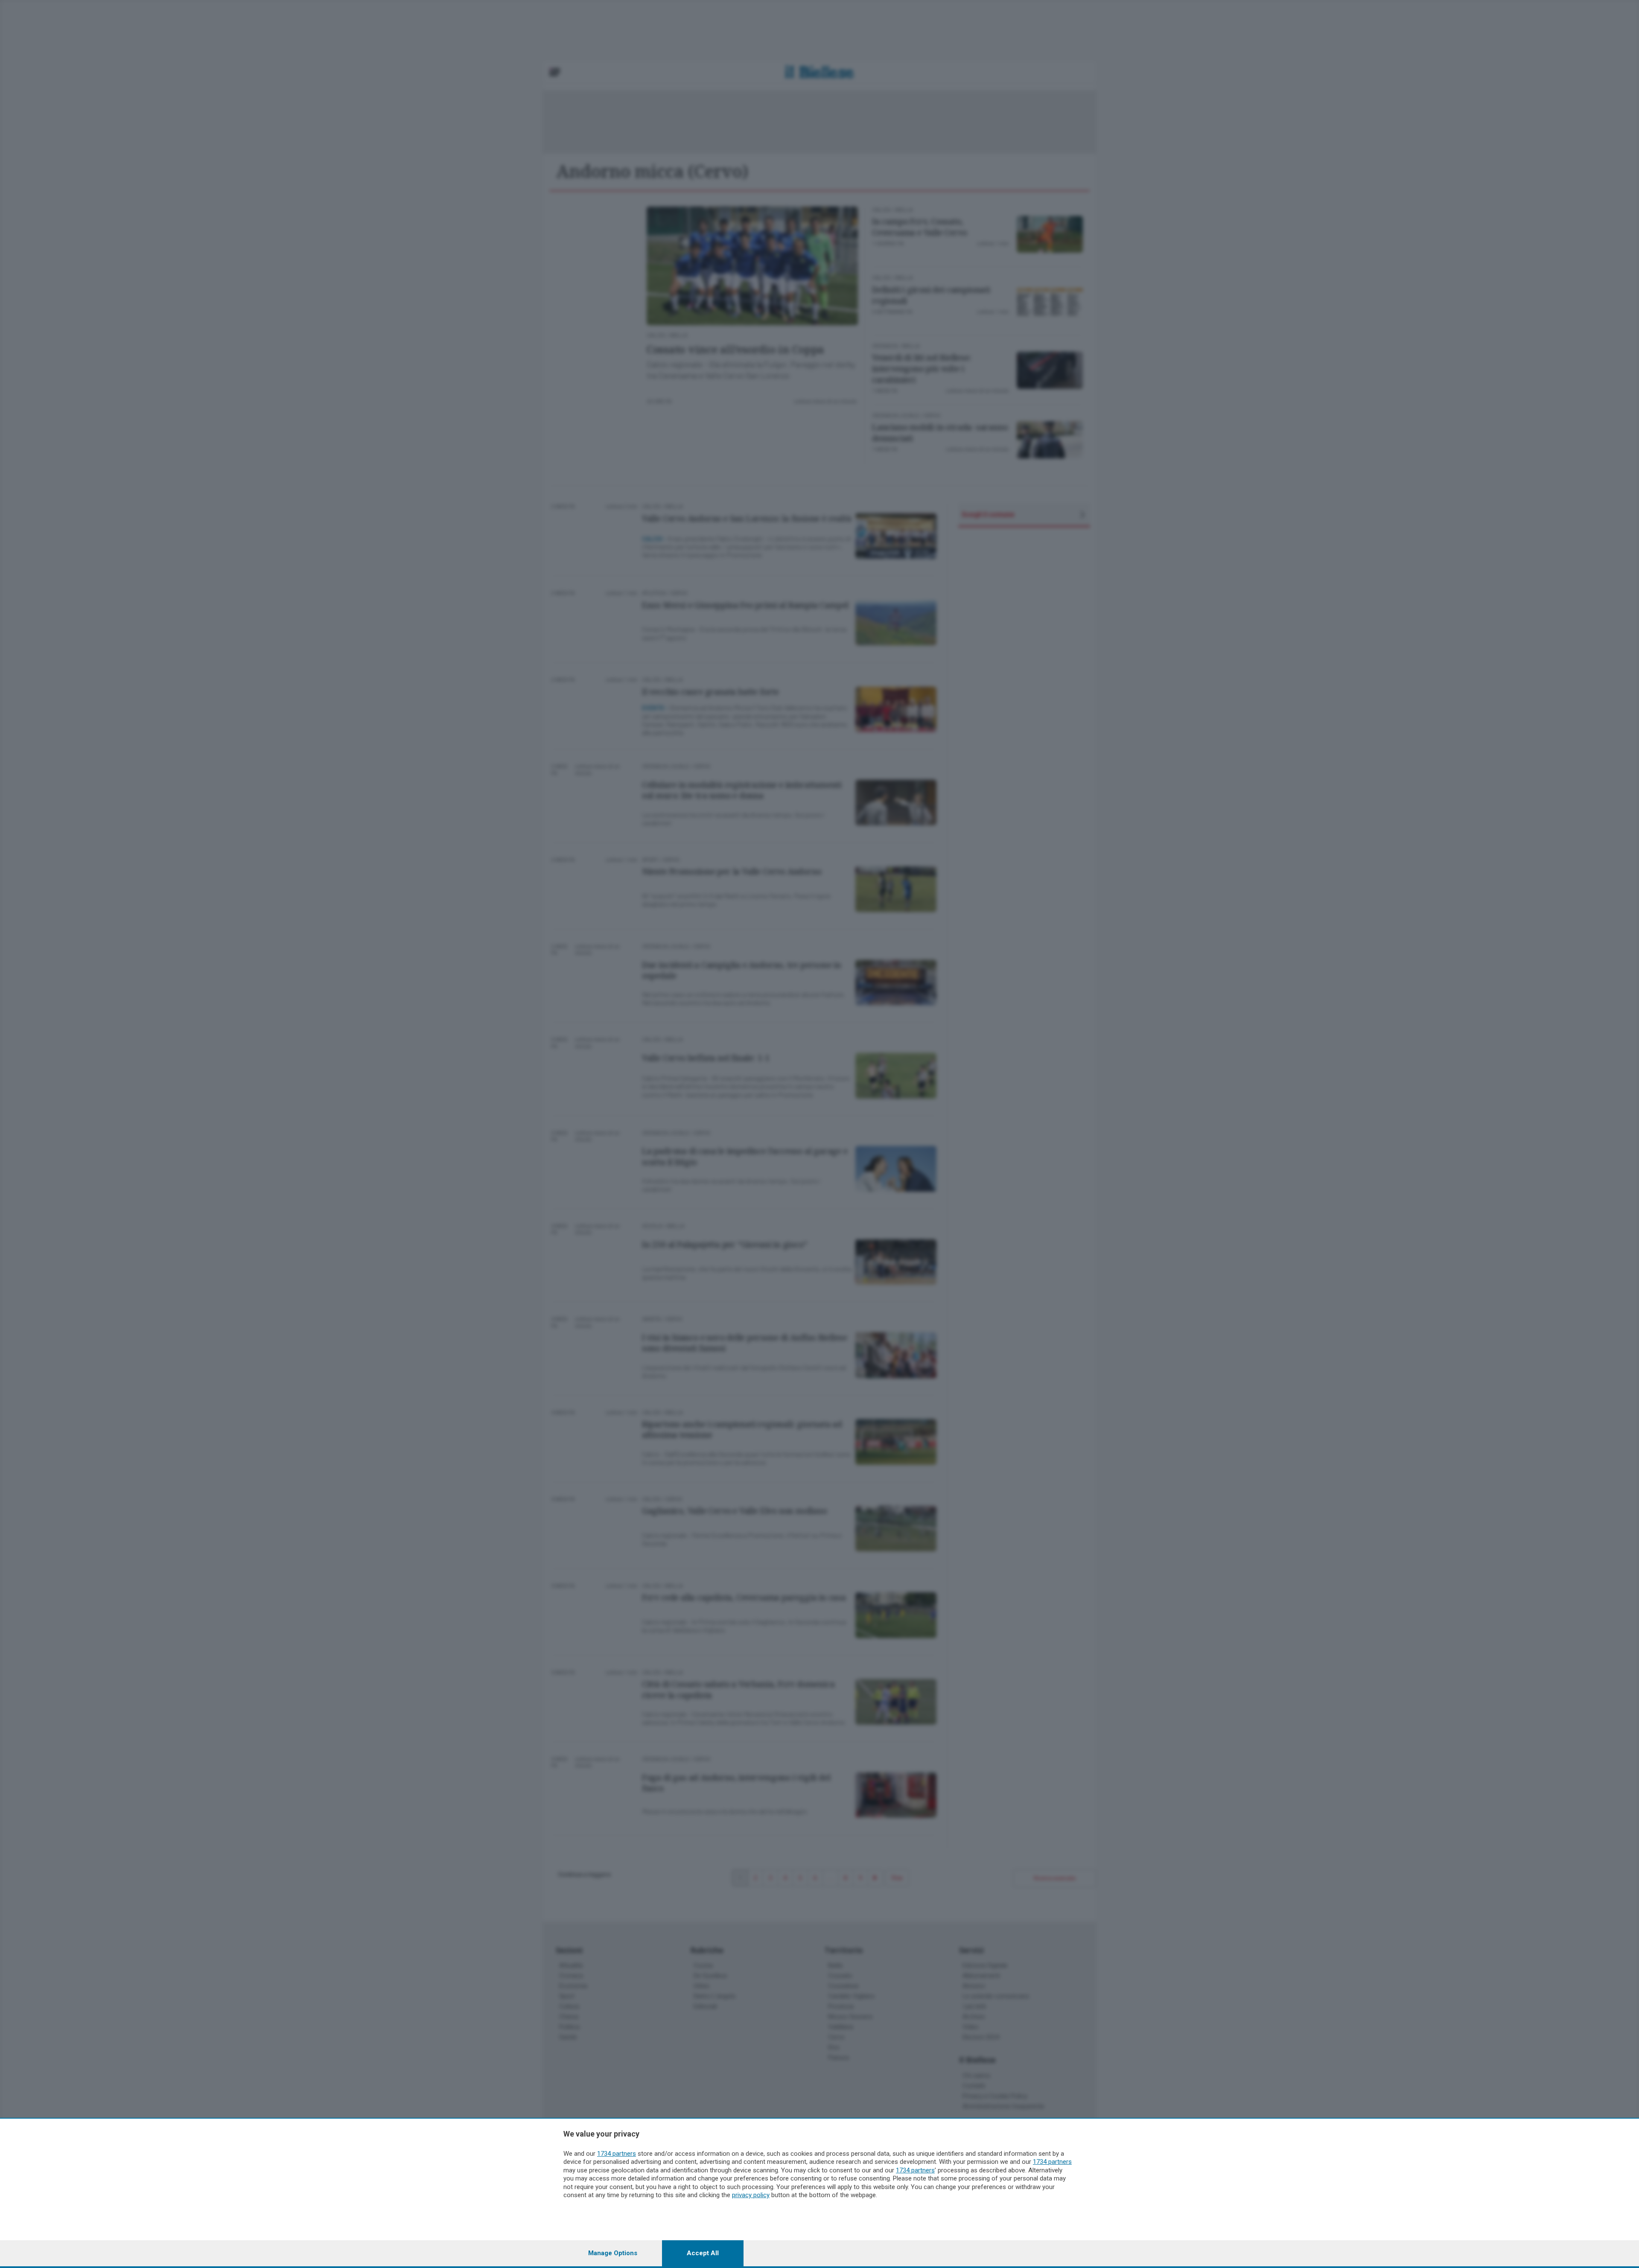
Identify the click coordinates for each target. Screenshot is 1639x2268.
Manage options (613, 2253)
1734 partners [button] (617, 2154)
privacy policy (751, 2195)
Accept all (703, 2253)
